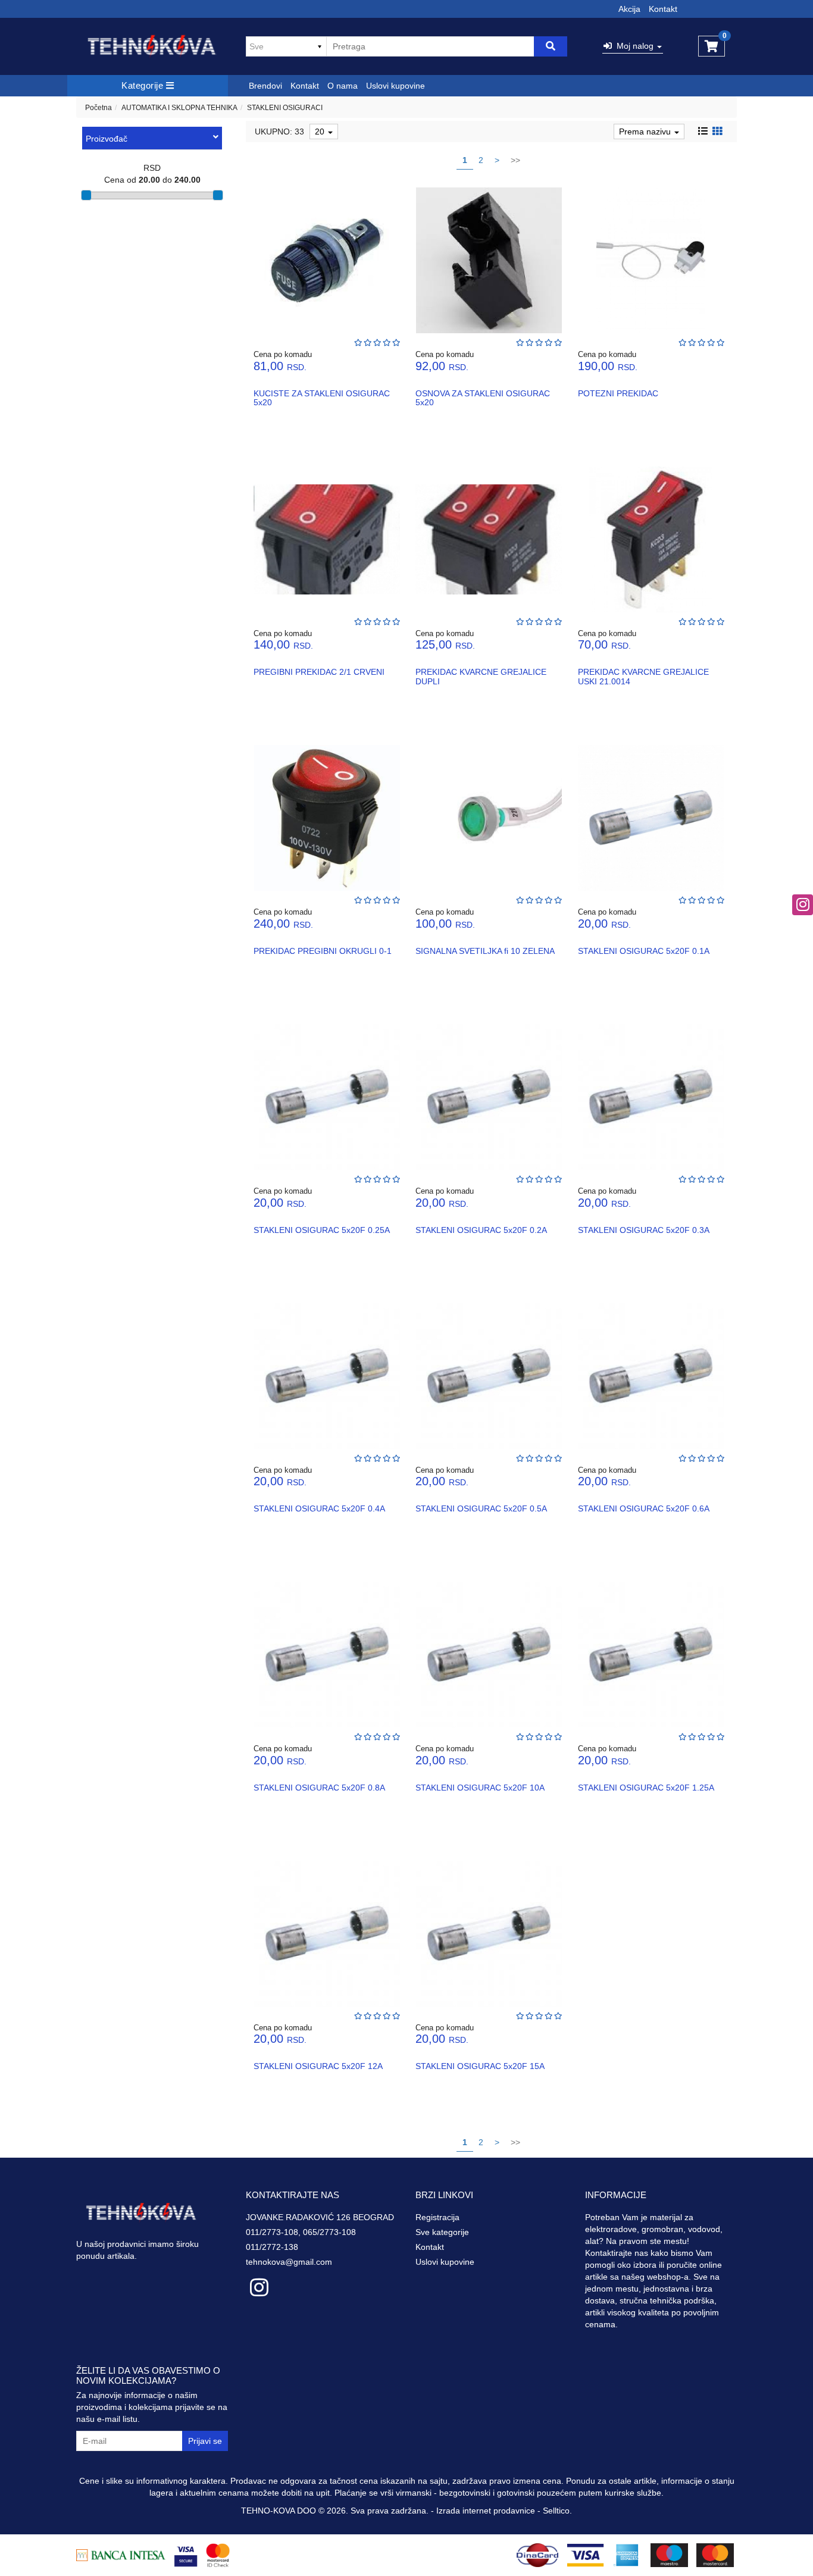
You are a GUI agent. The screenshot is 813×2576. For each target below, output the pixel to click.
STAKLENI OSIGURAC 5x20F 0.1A (644, 951)
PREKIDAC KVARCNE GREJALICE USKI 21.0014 (643, 676)
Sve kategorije (442, 2232)
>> (515, 160)
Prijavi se (205, 2441)
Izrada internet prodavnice (486, 2511)
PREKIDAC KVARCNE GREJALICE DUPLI (481, 676)
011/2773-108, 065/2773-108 (301, 2232)
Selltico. (557, 2511)
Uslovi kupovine (395, 86)
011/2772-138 (272, 2247)
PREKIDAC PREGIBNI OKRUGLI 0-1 (323, 951)
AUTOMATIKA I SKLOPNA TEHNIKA (179, 108)
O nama (343, 86)
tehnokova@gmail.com (289, 2262)
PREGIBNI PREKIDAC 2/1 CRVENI (319, 672)
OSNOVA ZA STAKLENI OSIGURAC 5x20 (483, 398)
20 (321, 132)
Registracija (437, 2217)
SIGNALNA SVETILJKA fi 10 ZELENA (485, 951)
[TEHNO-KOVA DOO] (152, 46)
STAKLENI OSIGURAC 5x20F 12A (318, 2066)
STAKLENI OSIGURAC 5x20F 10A (480, 1788)
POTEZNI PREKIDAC (618, 393)
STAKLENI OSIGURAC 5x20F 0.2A (481, 1230)
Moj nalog (634, 46)
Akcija (629, 9)
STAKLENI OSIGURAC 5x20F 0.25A (322, 1230)
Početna (99, 108)
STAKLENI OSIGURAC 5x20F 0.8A (319, 1788)
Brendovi (265, 86)
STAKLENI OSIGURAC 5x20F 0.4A (319, 1508)
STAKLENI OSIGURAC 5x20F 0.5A (481, 1508)
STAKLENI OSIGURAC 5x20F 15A (480, 2066)
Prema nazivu (646, 132)
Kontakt (663, 9)
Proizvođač (107, 139)
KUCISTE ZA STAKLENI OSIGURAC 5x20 (322, 398)
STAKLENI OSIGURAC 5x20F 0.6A (644, 1508)
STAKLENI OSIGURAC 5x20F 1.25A (646, 1788)
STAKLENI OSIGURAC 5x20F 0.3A (644, 1230)
